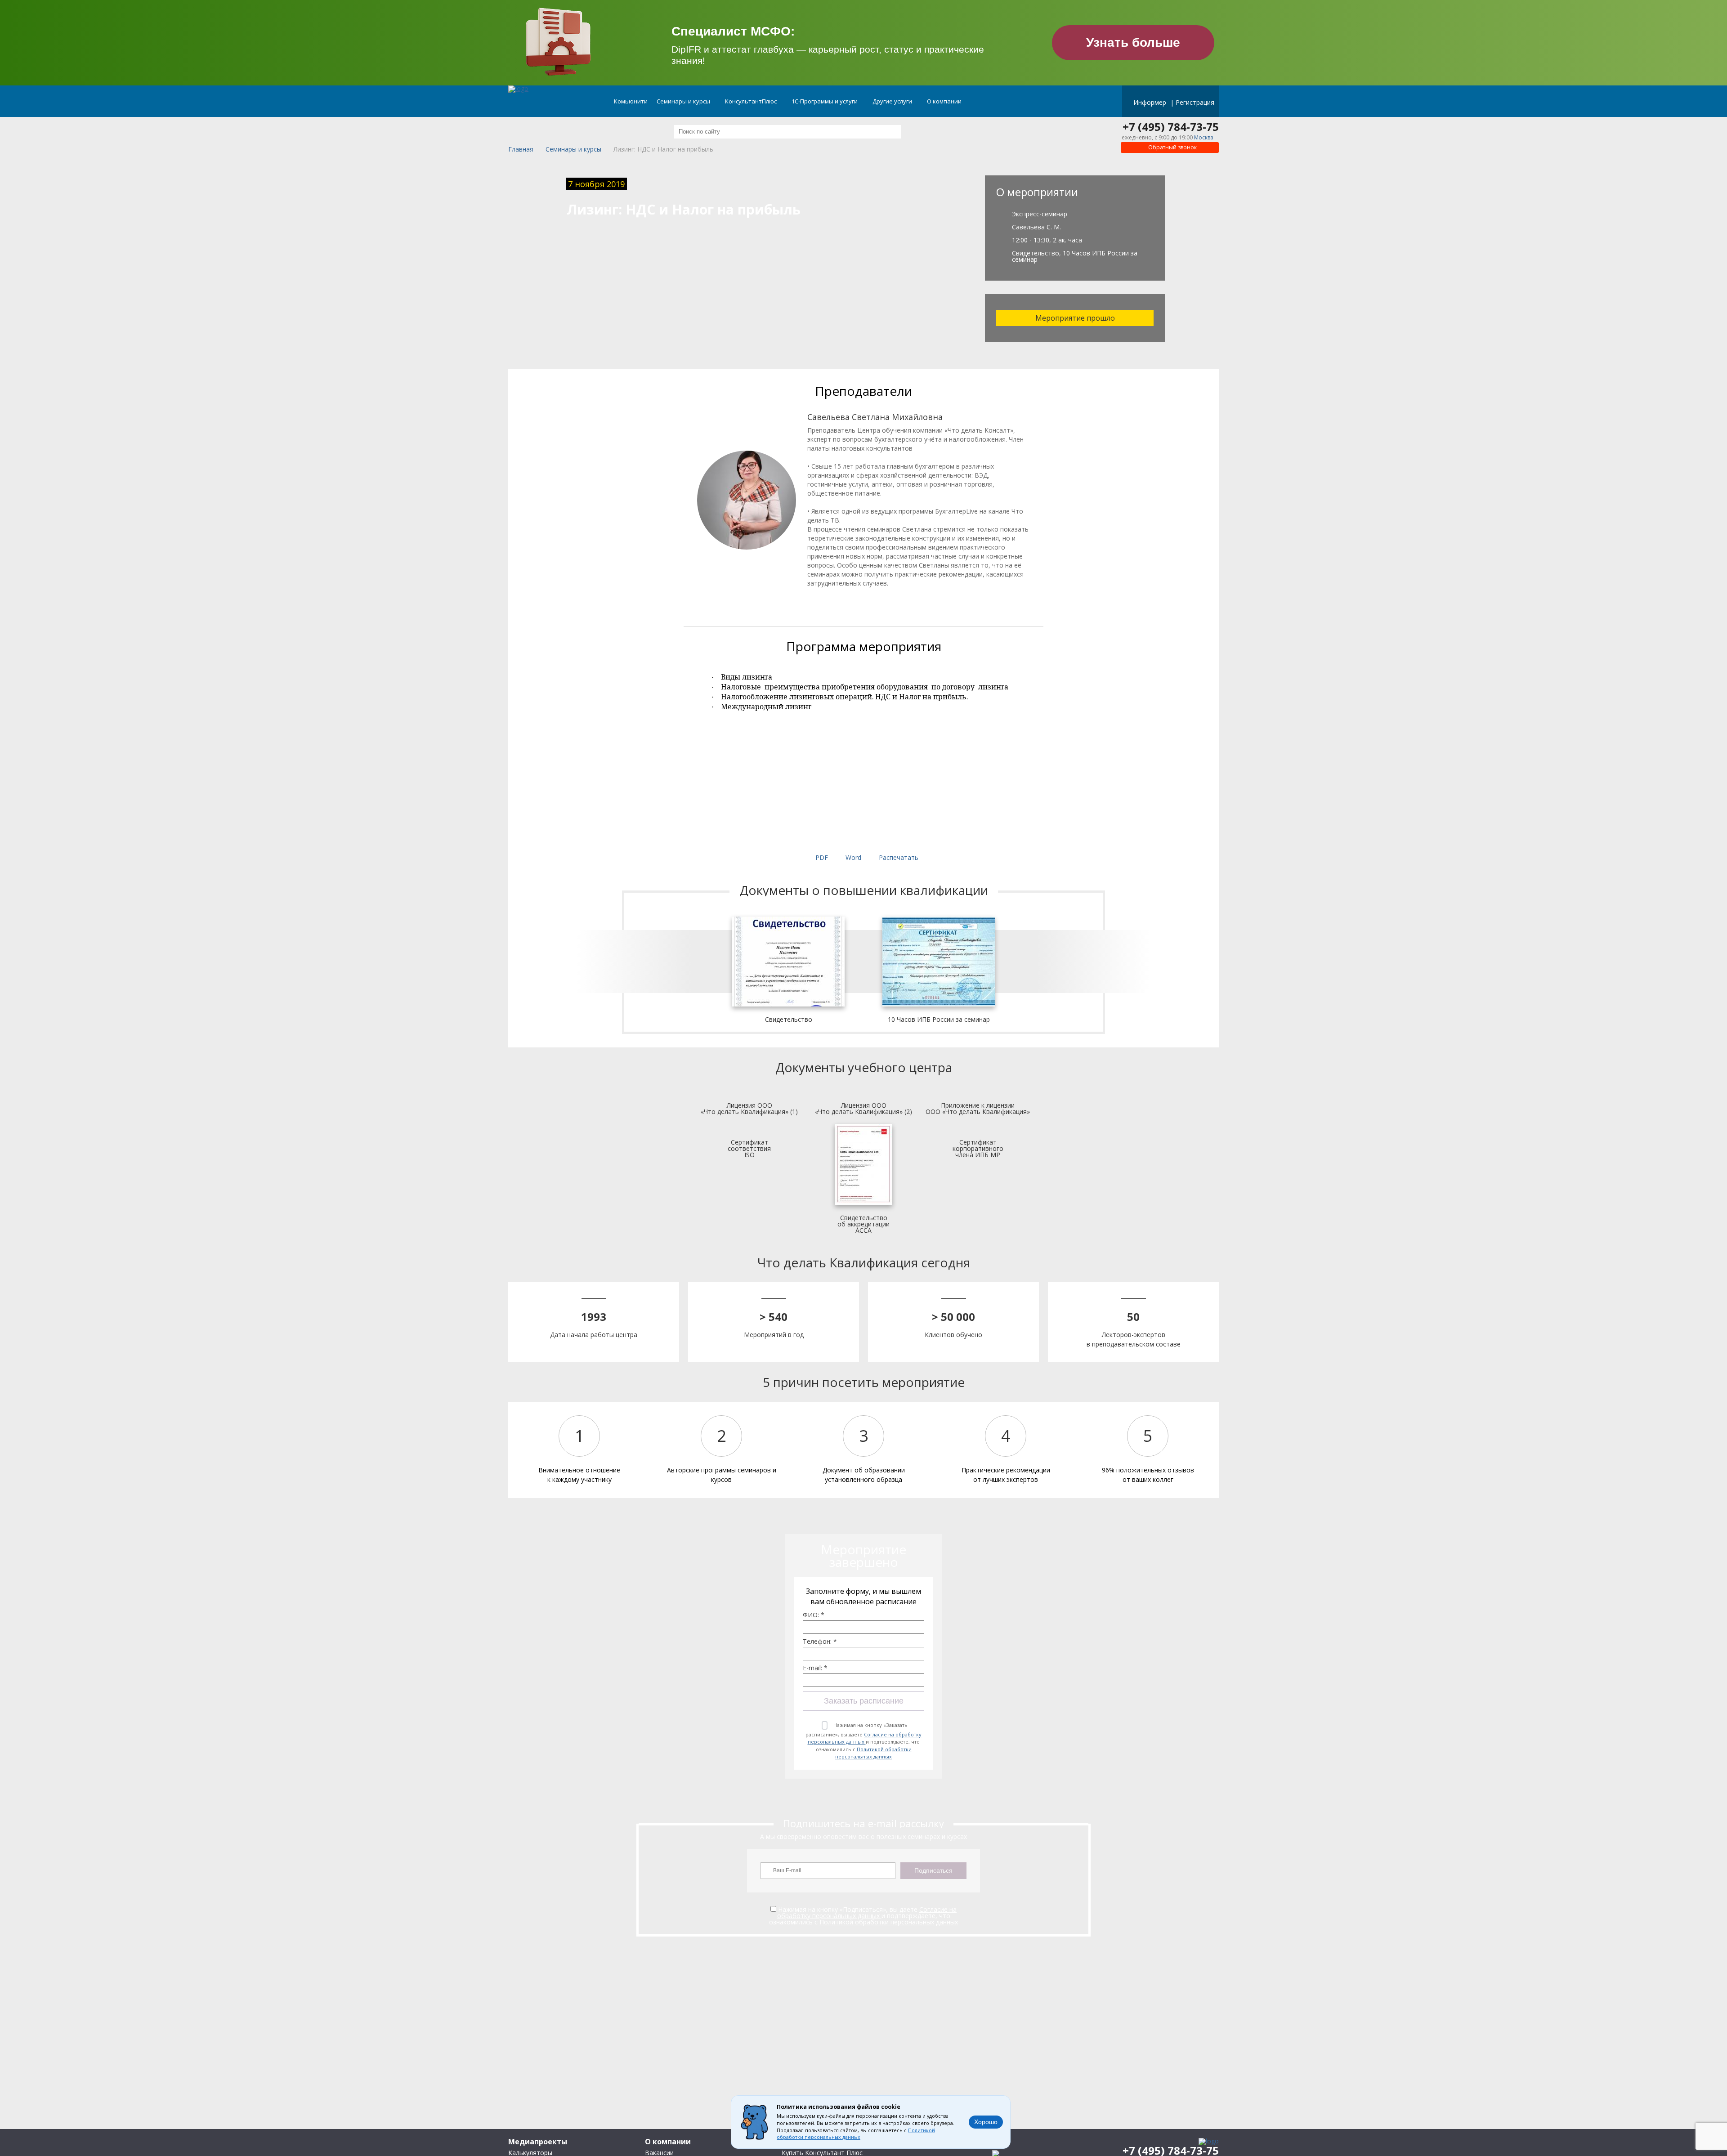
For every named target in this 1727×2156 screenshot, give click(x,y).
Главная (521, 150)
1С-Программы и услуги (825, 101)
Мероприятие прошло (1075, 318)
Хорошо (986, 2122)
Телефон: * (820, 1642)
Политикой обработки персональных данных (873, 1753)
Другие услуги (893, 101)
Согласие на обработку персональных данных (865, 1738)
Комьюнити (631, 101)
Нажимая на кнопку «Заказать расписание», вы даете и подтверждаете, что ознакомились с (863, 1741)
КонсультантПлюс (752, 101)
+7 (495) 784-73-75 (1171, 127)
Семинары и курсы (684, 101)
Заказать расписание (864, 1701)
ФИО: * (814, 1615)
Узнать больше (1133, 42)
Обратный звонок (1172, 147)
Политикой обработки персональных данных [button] (856, 2134)
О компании (945, 101)
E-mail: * (815, 1668)
